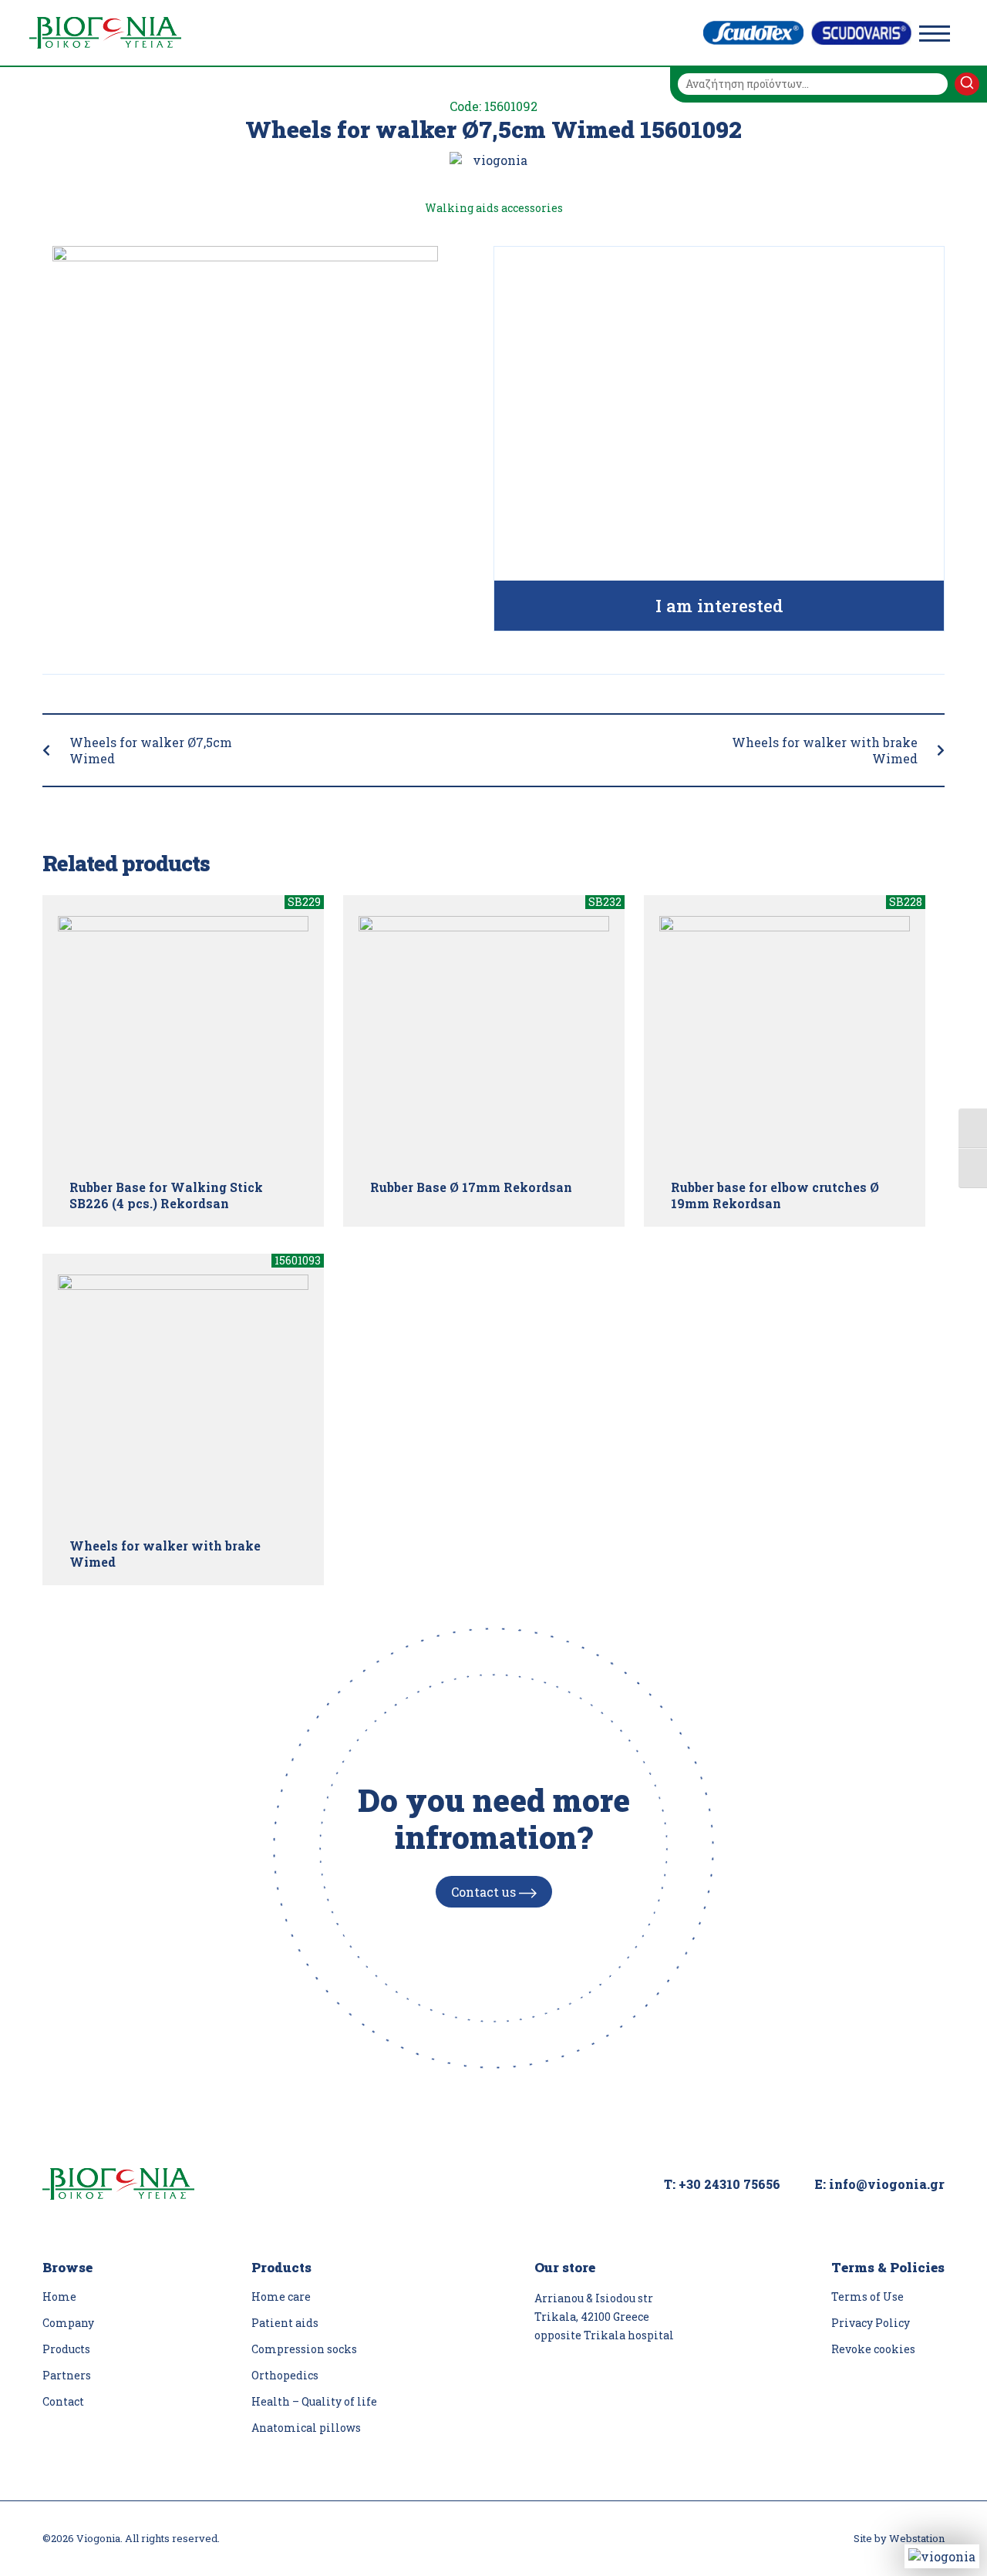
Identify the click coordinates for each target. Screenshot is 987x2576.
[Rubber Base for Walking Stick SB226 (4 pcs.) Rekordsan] (183, 1041)
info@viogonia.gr (887, 2184)
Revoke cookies (873, 2349)
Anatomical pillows (306, 2428)
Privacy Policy (871, 2323)
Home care (281, 2297)
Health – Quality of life (314, 2401)
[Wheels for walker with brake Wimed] (183, 1400)
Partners (67, 2375)
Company (68, 2323)
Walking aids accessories (494, 208)
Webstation (917, 2538)
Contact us (485, 1892)
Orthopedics (285, 2375)
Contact (63, 2401)
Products (66, 2349)
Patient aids (285, 2323)
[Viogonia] (105, 33)
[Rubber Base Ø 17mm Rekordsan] (484, 1041)
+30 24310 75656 (729, 2184)
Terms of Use (867, 2297)
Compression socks (304, 2349)
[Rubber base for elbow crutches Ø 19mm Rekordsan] (785, 1041)
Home (59, 2297)
